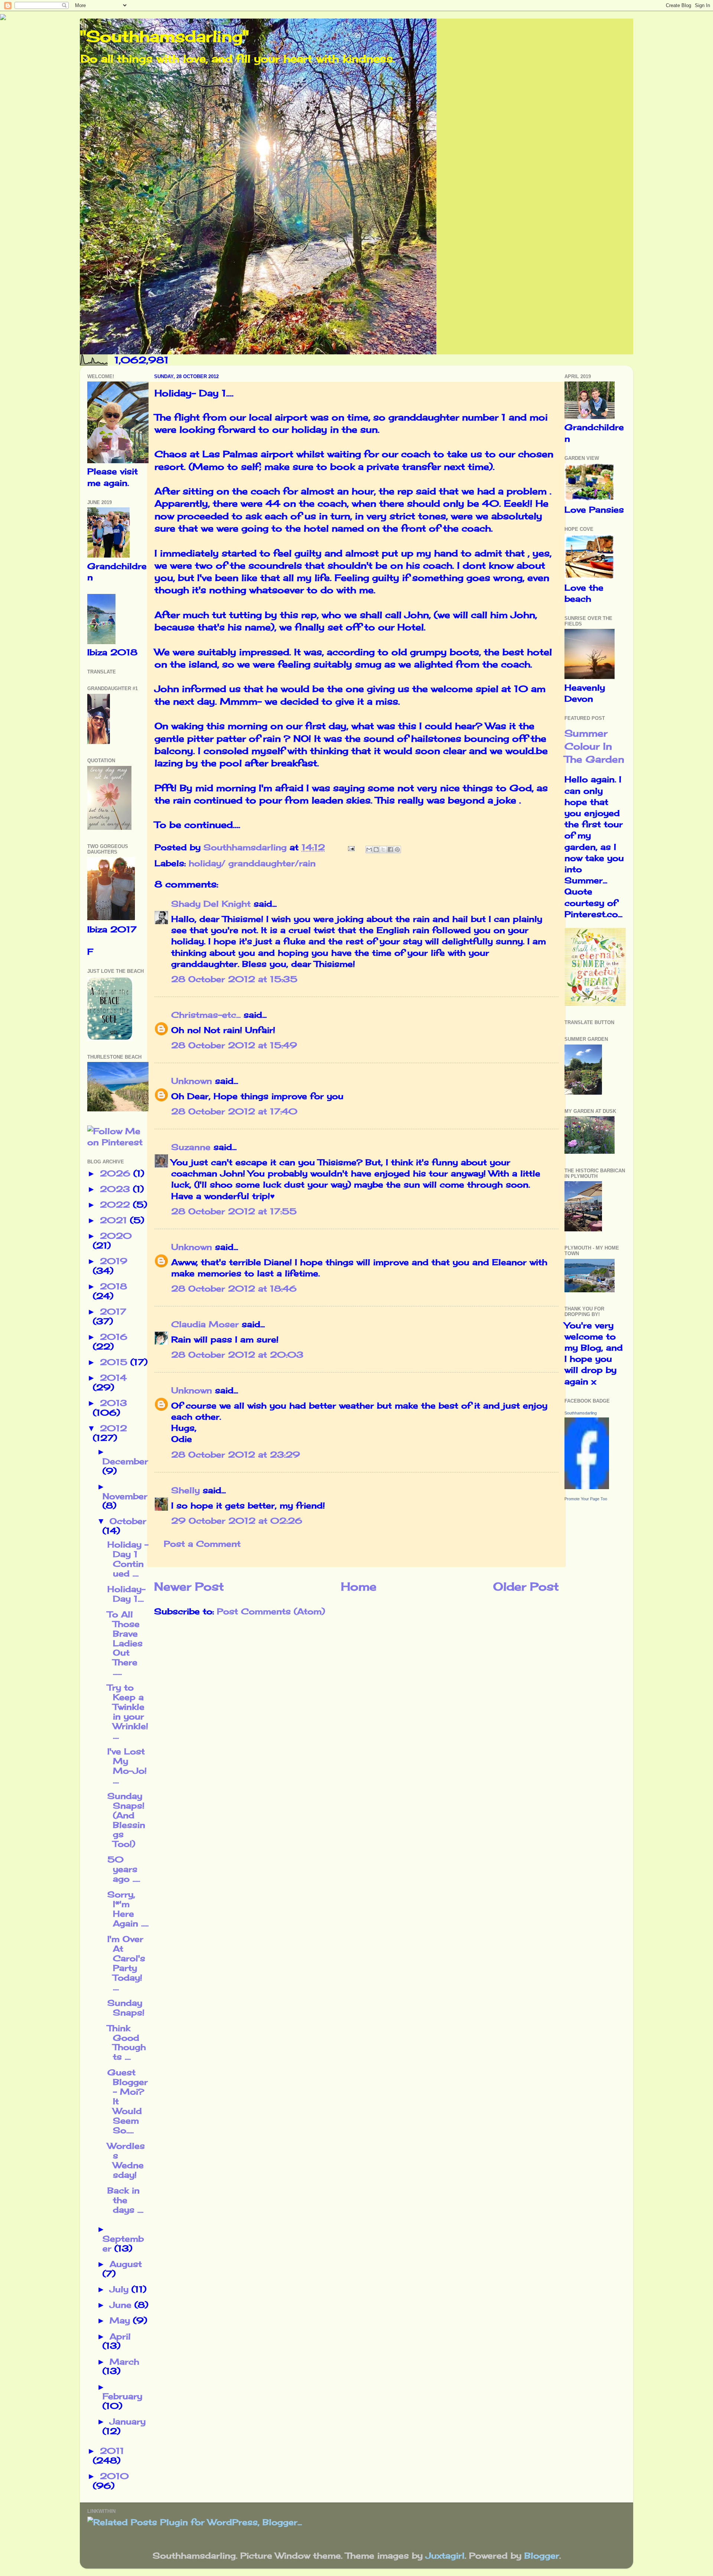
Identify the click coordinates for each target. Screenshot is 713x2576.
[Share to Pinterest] (397, 850)
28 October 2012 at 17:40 (234, 1111)
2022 (116, 1205)
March (124, 2362)
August (126, 2264)
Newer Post (189, 1586)
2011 (112, 2451)
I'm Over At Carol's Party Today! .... (126, 1963)
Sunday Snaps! (126, 2008)
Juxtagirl (445, 2556)
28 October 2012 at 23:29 (236, 1455)
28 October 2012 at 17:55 (234, 1211)
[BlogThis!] (376, 850)
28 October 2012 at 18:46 (234, 1289)
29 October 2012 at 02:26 (237, 1521)
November (125, 1496)
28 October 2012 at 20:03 (237, 1355)
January (128, 2421)
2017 (113, 1312)
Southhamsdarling (581, 1413)
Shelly (185, 1490)
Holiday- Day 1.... (126, 1594)
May (121, 2320)
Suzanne (191, 1147)
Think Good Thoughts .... (127, 2043)
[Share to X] (383, 850)
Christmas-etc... (206, 1015)
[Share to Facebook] (390, 850)
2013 (113, 1403)
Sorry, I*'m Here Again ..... (128, 1909)
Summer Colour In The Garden (594, 746)
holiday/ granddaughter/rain (252, 863)
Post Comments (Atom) (271, 1611)
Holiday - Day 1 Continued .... (128, 1559)
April (120, 2336)
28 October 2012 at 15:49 (234, 1045)
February (122, 2396)
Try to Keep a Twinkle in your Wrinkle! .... (128, 1712)
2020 (116, 1236)
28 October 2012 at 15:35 (234, 979)
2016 (114, 1337)
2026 (117, 1173)
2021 (115, 1220)
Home (359, 1586)
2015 (115, 1362)
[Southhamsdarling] (587, 1486)
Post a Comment (202, 1544)
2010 (114, 2476)
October (128, 1521)
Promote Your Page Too (586, 1499)
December (125, 1461)
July (121, 2289)
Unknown (192, 1081)
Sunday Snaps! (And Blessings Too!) (126, 1820)
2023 (116, 1189)
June (122, 2305)
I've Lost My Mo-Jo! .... (127, 1766)
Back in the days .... (125, 2200)
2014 (113, 1378)
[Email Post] (351, 847)
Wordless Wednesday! (126, 2160)
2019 (114, 1261)
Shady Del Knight (211, 904)
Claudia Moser (205, 1324)
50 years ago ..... (124, 1869)
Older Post (526, 1586)
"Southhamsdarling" (164, 36)
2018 (113, 1286)
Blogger (542, 2556)
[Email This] (369, 850)
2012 (113, 1428)
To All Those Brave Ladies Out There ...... (125, 1643)
